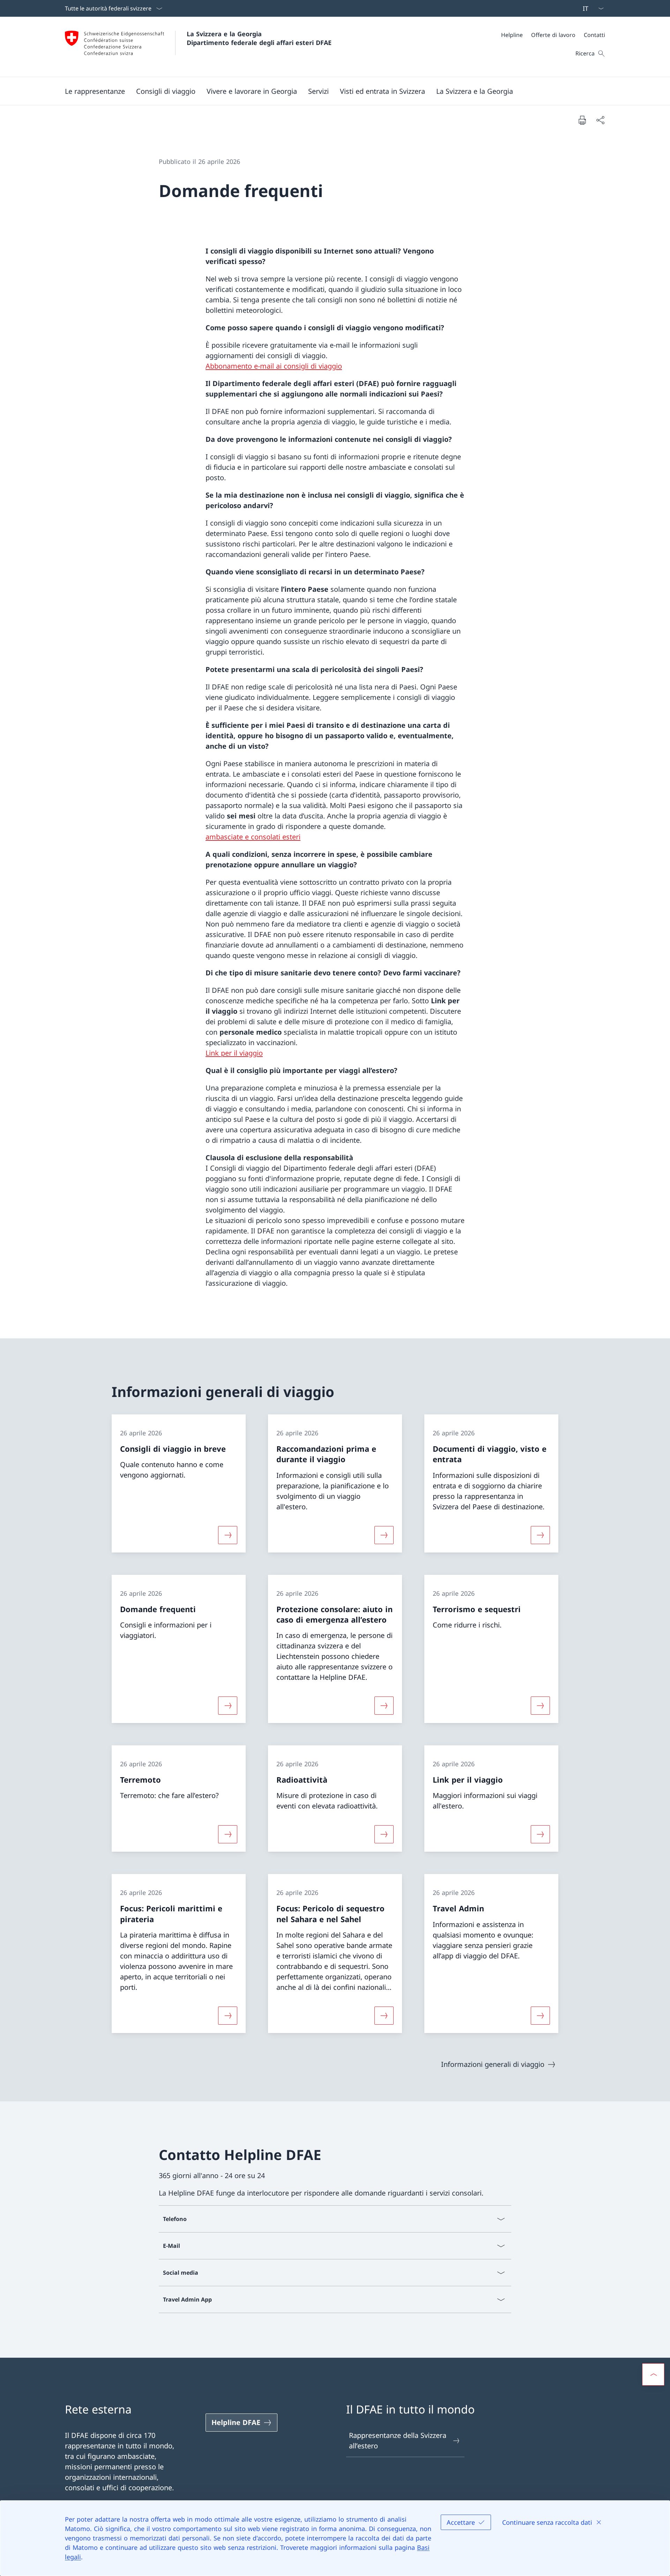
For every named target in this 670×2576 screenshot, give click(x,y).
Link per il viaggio (234, 1053)
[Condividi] (600, 120)
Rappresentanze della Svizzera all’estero (398, 2441)
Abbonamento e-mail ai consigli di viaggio (274, 366)
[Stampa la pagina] (582, 120)
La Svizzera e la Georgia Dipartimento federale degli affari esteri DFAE (259, 38)
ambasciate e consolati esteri (253, 837)
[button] (95, 91)
